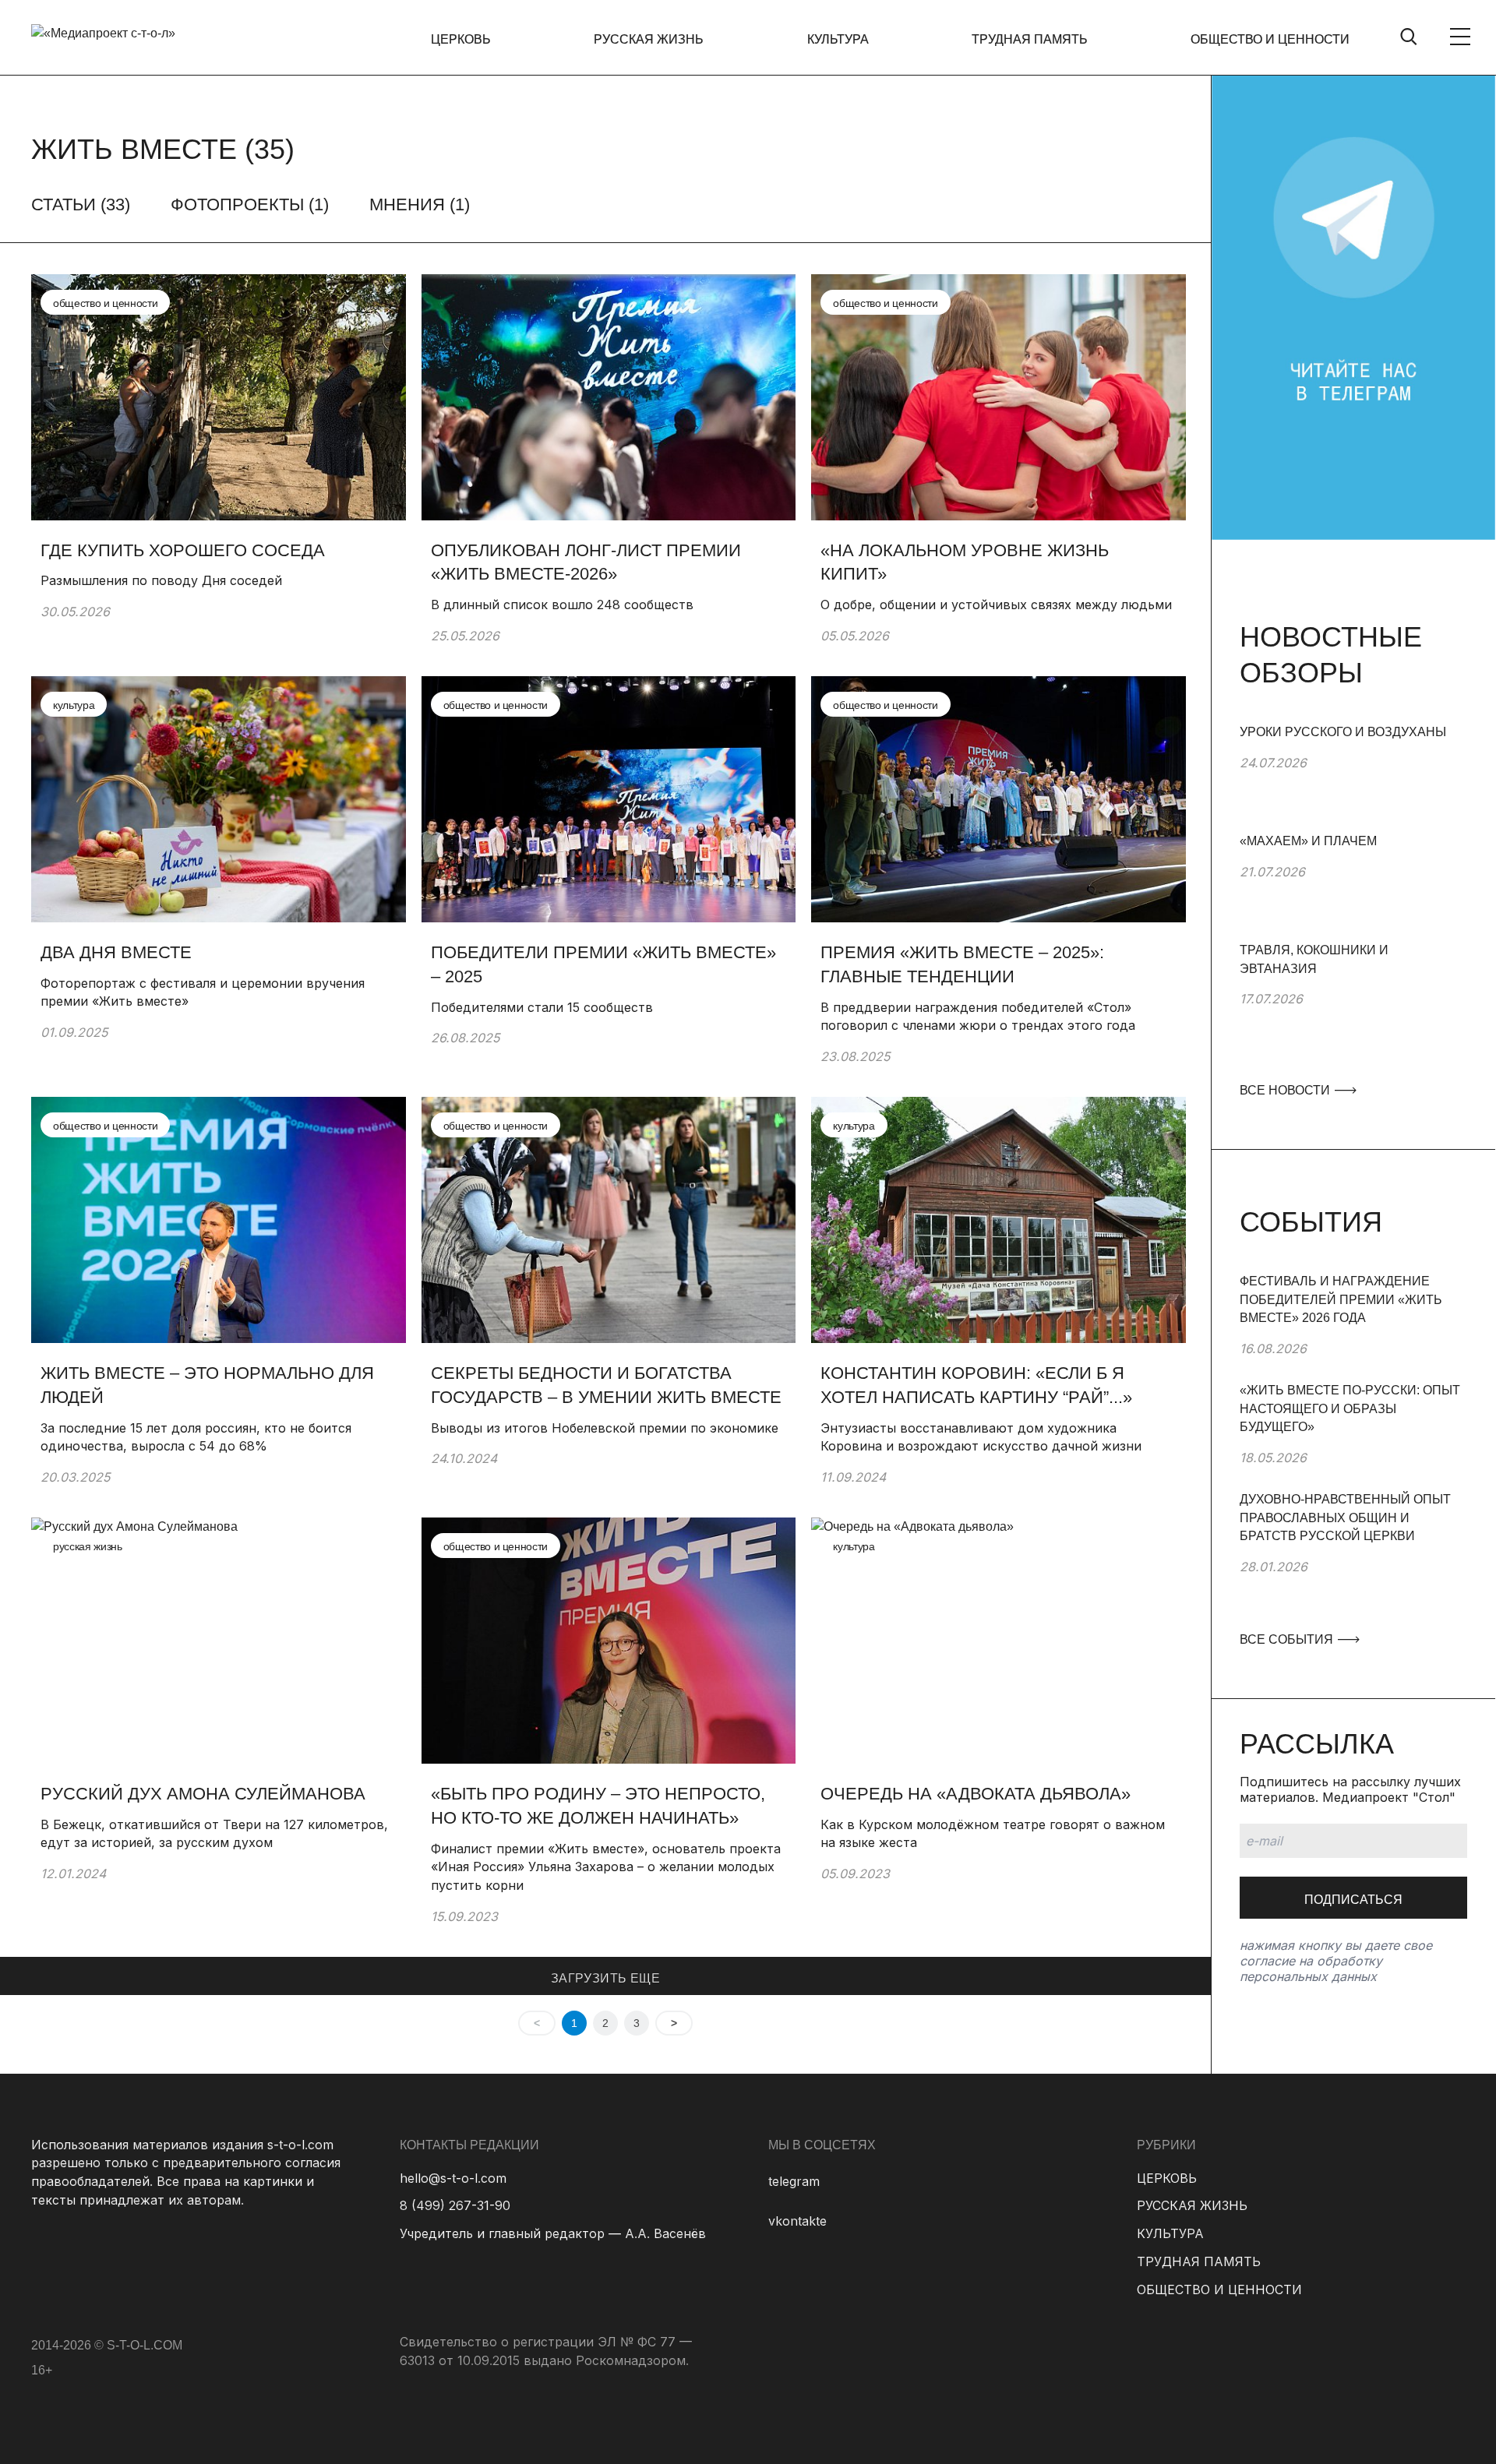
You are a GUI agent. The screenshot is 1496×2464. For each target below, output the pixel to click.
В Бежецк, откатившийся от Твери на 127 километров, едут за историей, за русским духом (214, 1834)
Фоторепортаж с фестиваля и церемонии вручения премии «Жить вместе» (203, 992)
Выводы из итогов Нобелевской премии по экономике (605, 1428)
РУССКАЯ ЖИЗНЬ (649, 39)
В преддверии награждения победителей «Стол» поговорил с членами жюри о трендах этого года (978, 1017)
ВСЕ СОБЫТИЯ (1288, 1639)
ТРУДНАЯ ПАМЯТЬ (1030, 39)
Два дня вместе (116, 952)
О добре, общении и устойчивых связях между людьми (996, 605)
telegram (794, 2181)
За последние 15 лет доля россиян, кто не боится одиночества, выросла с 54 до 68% (196, 1437)
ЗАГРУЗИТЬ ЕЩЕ (605, 1978)
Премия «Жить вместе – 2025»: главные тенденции (962, 964)
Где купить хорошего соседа (183, 550)
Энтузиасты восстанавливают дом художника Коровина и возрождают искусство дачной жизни (981, 1437)
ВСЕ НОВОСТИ (1286, 1090)
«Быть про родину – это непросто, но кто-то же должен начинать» (598, 1806)
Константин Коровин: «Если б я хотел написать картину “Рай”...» (976, 1385)
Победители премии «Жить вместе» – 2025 (603, 964)
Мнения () (420, 204)
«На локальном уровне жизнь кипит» (965, 562)
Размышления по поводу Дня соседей (161, 580)
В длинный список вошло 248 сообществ (562, 605)
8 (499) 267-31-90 (455, 2205)
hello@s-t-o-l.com (453, 2178)
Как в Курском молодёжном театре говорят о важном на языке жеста (993, 1834)
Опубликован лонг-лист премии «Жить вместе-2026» (586, 562)
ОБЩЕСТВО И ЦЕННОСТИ (1270, 39)
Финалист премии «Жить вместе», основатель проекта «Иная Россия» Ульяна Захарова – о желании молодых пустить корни (606, 1867)
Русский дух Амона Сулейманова (203, 1794)
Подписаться (1353, 1900)
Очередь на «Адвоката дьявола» (976, 1794)
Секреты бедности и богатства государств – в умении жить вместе (606, 1385)
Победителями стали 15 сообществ (542, 1007)
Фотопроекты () (250, 204)
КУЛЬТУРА (838, 39)
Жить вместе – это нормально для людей (207, 1385)
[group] (1353, 777)
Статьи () (81, 204)
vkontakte (797, 2221)
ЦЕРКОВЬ (461, 39)
